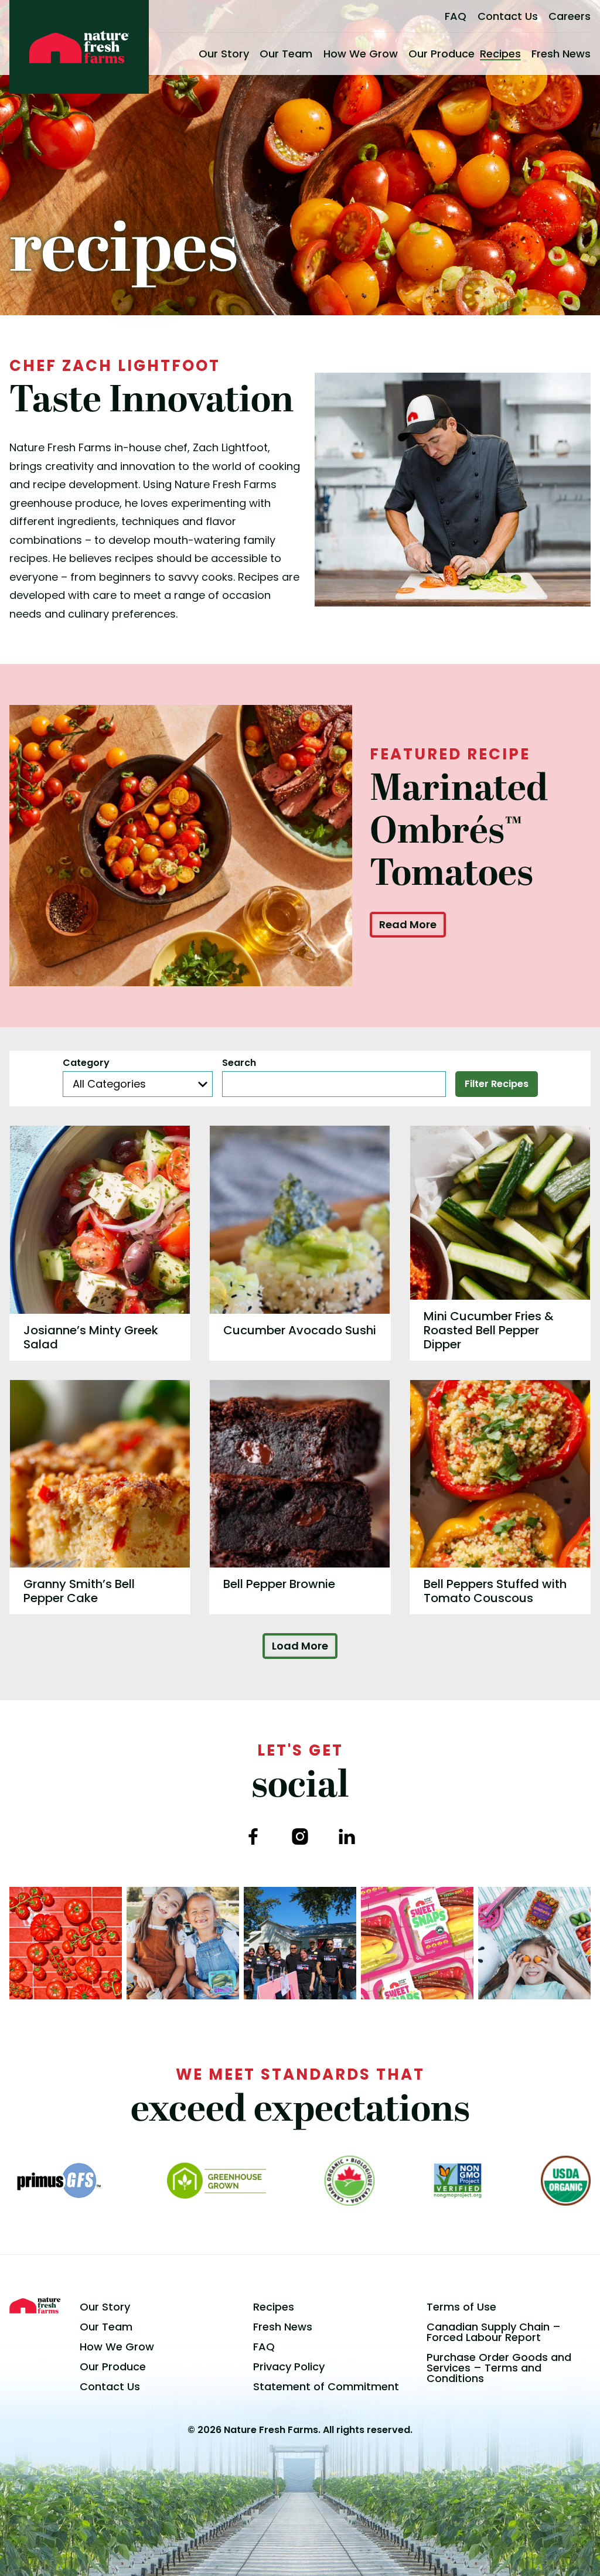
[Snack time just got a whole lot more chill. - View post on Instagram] (183, 1943)
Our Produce (442, 54)
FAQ (456, 16)
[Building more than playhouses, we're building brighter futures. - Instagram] (300, 1943)
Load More (300, 1646)
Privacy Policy (289, 2367)
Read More (408, 924)
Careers (570, 16)
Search (239, 1063)
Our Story (224, 54)
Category (86, 1063)
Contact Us (508, 16)
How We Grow (361, 54)
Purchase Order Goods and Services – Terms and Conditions (499, 2368)
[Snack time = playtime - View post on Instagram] (534, 1943)
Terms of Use (461, 2307)
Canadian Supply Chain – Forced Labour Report (494, 2332)
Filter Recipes (497, 1084)
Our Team (286, 54)
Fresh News (561, 54)
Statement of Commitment (326, 2386)
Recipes (500, 54)
